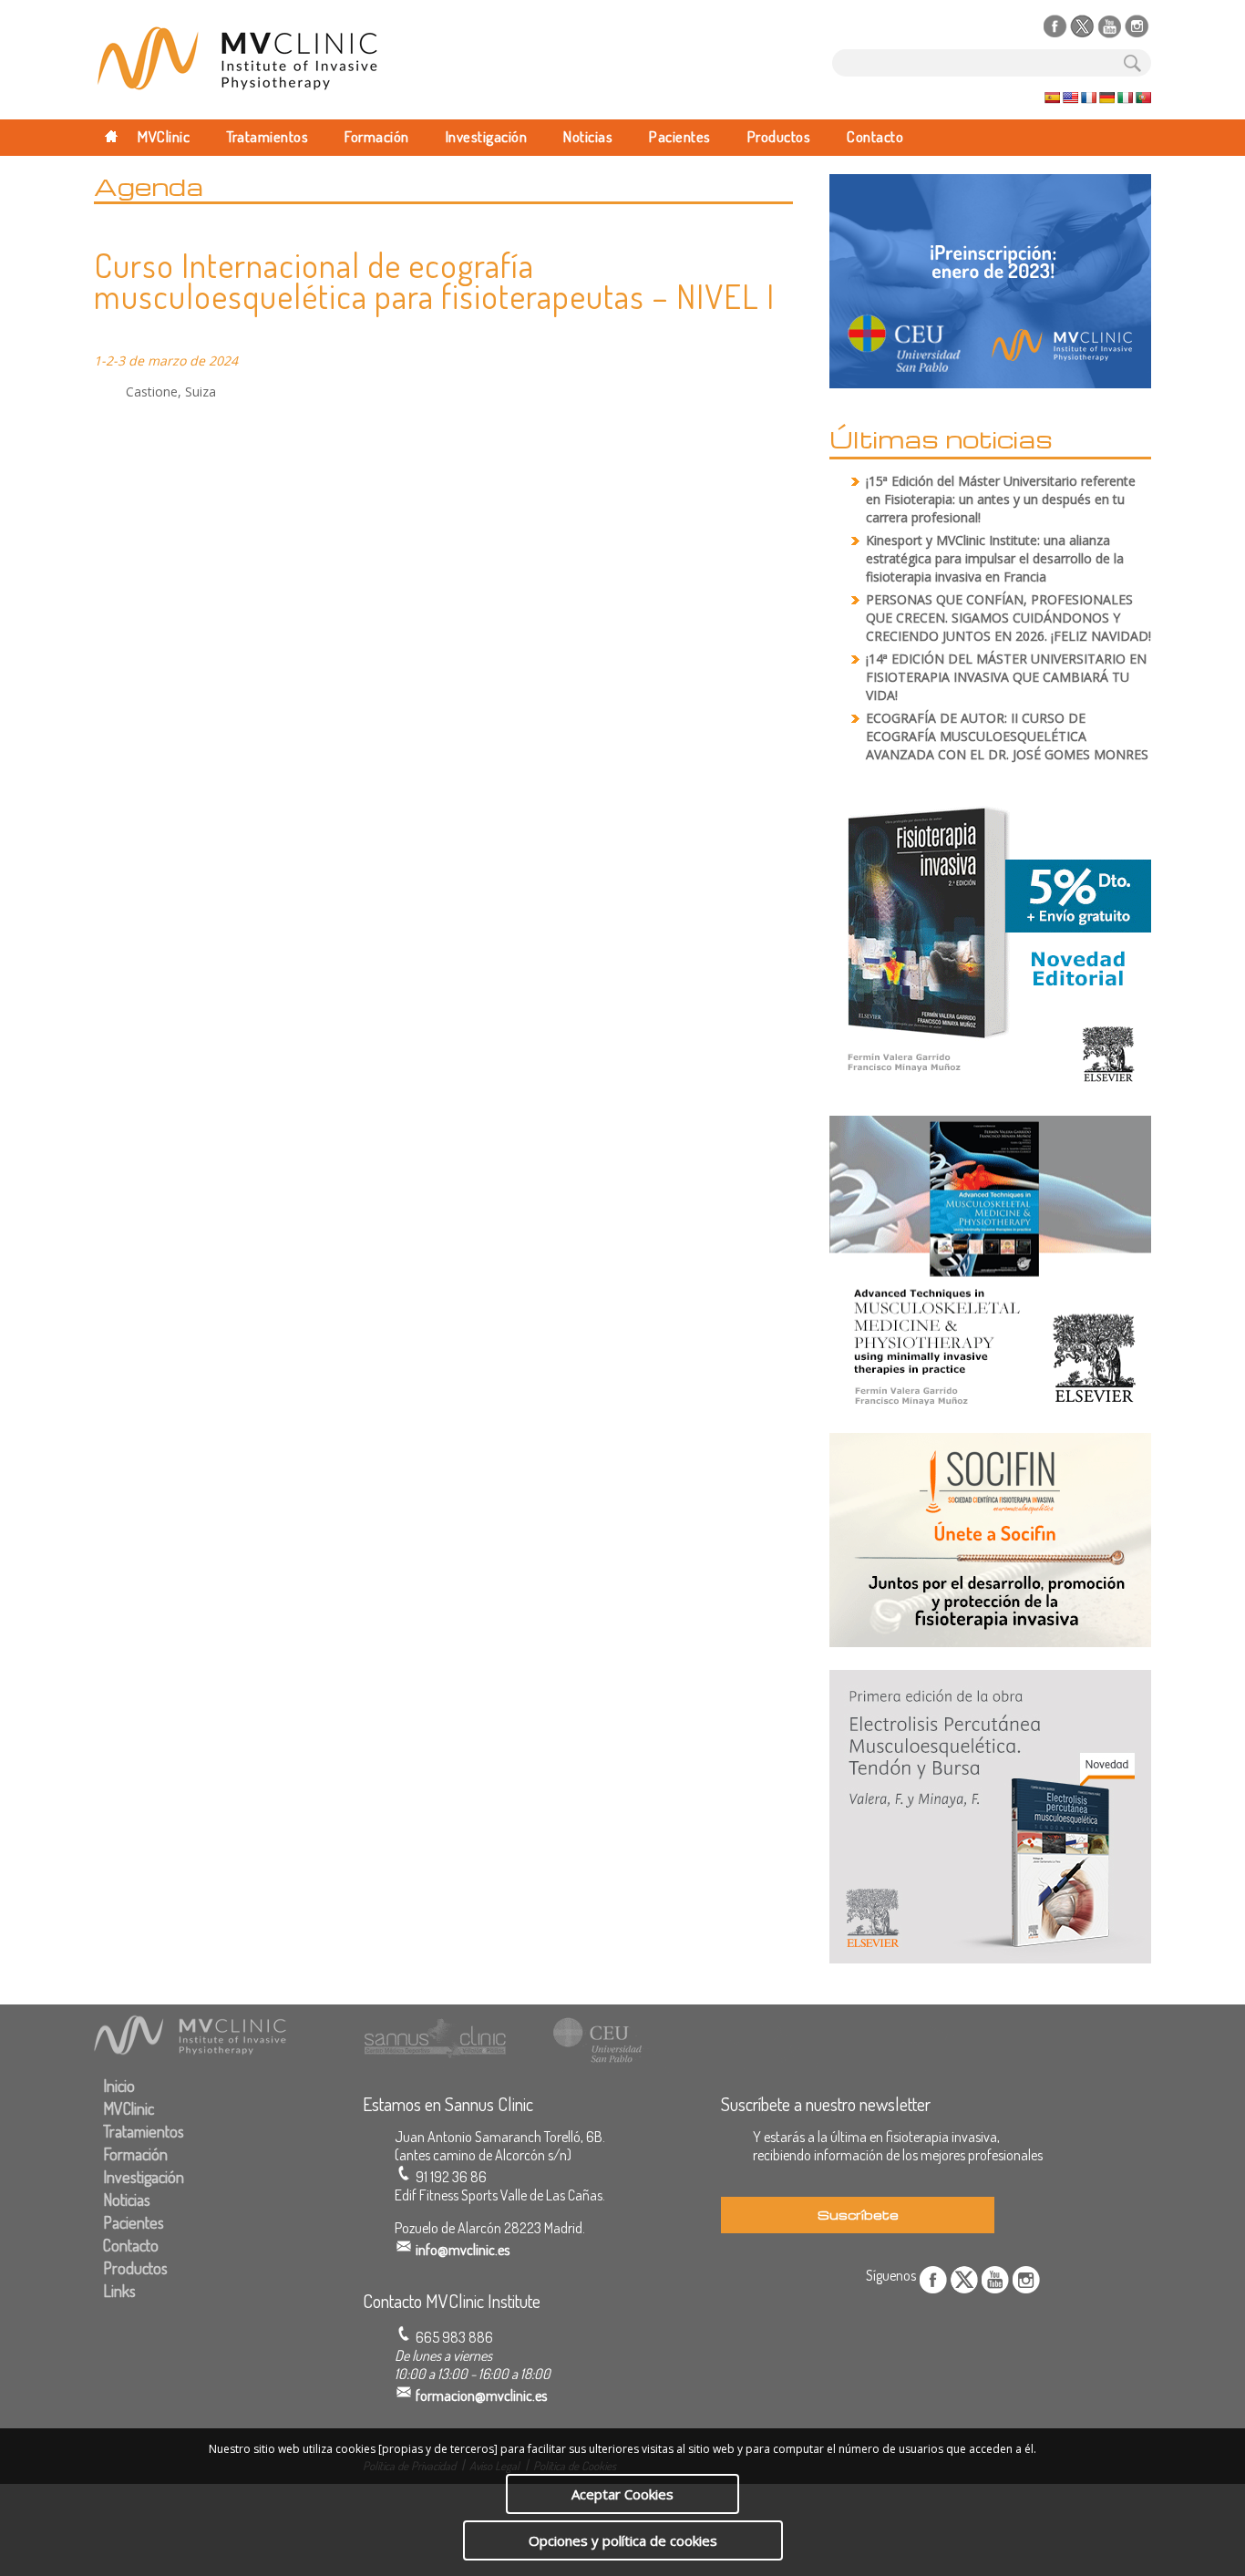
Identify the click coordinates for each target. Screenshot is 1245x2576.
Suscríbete (858, 2215)
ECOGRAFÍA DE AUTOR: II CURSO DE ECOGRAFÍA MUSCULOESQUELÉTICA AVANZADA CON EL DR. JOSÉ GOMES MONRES (1007, 736)
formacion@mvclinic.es (481, 2396)
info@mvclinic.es (463, 2250)
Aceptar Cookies (622, 2494)
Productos (779, 136)
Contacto (875, 136)
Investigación (487, 136)
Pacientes (680, 136)
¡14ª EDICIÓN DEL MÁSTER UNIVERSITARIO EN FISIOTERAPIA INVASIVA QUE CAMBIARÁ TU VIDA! (1006, 677)
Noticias (588, 136)
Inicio (119, 2086)
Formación (377, 136)
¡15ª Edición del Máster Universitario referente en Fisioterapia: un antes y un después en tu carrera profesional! (1001, 499)
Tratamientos (267, 136)
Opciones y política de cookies (623, 2540)
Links (119, 2291)
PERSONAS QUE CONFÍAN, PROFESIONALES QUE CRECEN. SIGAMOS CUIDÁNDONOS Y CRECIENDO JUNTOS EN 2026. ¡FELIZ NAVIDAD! (1008, 618)
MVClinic (164, 136)
